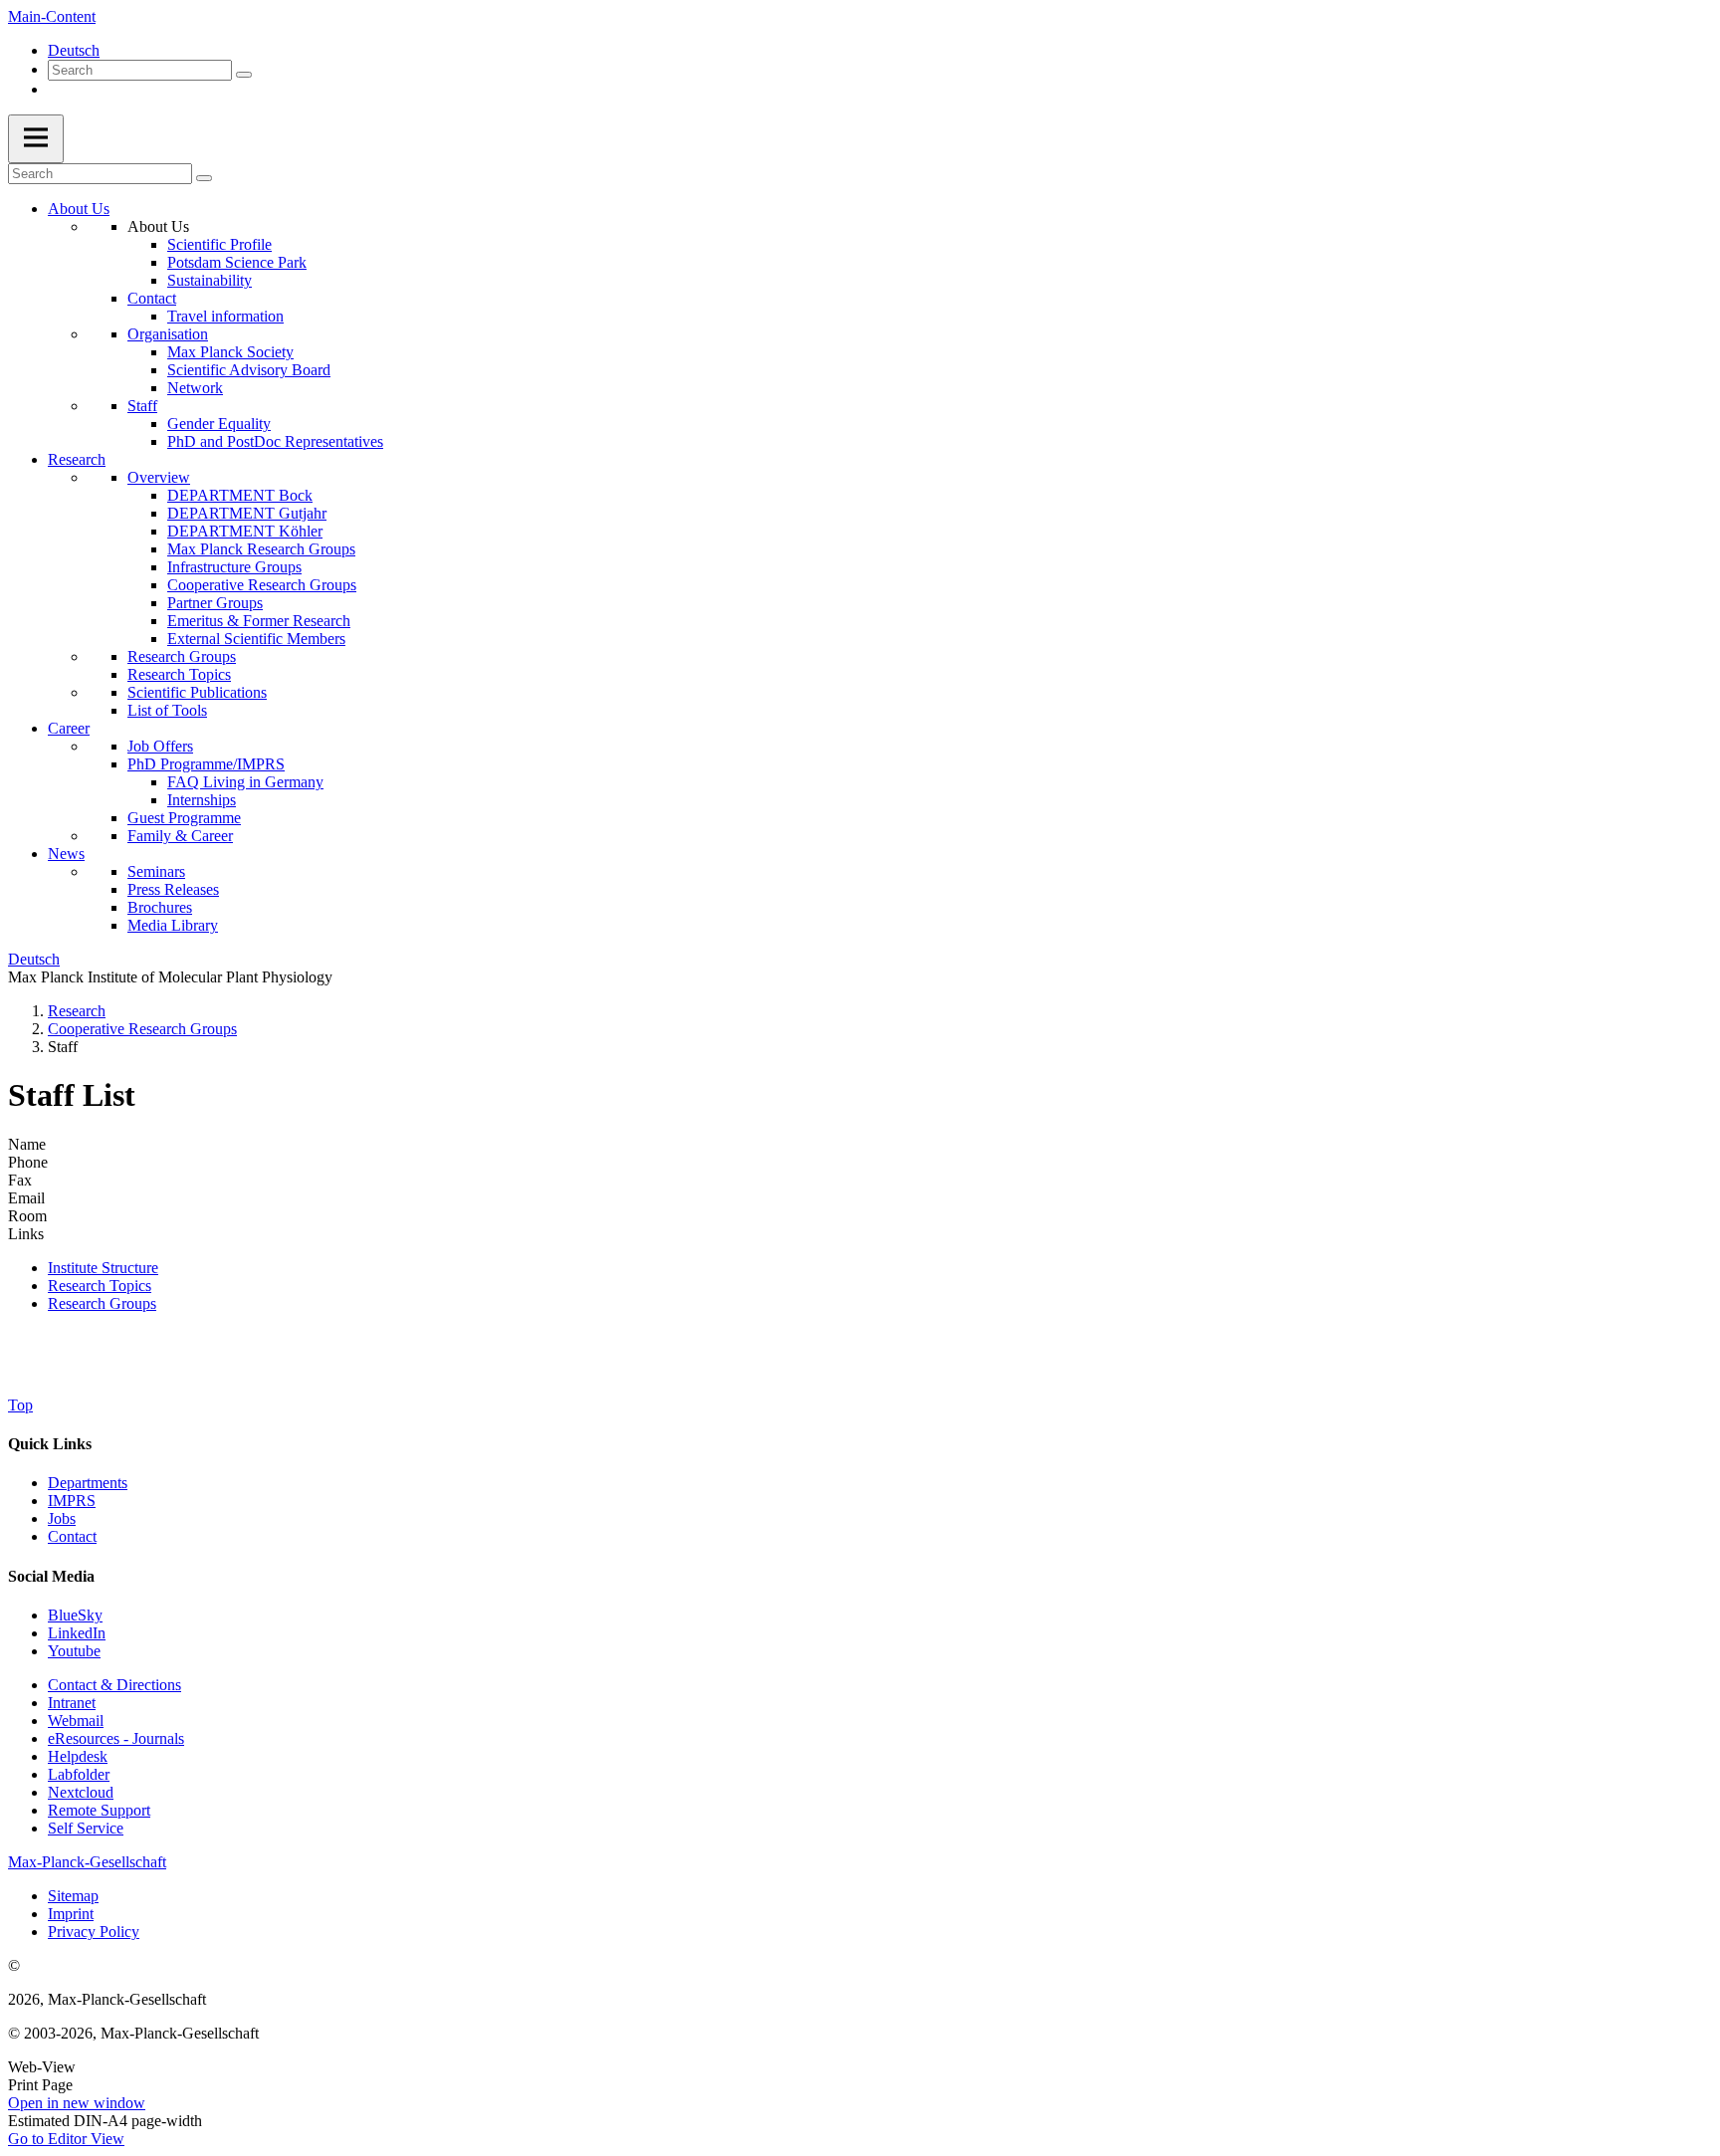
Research (77, 459)
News (66, 854)
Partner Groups (215, 603)
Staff (142, 406)
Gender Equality (219, 424)
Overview (159, 477)
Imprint (71, 1914)
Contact (152, 298)
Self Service (86, 1828)
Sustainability (210, 280)
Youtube (74, 1651)
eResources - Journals (116, 1738)
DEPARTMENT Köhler (245, 531)
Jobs (62, 1518)
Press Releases (173, 889)
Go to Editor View (66, 2139)
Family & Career (180, 836)
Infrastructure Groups (234, 567)
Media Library (173, 925)
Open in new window (77, 2103)
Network (195, 388)
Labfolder (79, 1774)
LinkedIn (77, 1633)
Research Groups (182, 656)
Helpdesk (78, 1756)
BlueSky (75, 1615)
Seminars (156, 871)
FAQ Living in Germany (245, 782)
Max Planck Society (230, 352)
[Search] (244, 75)
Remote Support (99, 1810)
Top (20, 1405)
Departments (88, 1483)
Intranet (72, 1703)
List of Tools (167, 710)
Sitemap (73, 1896)
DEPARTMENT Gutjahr (247, 513)
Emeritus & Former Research (259, 621)
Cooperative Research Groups (262, 585)
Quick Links (50, 1444)
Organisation (168, 334)
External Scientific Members (256, 639)
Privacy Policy (94, 1932)
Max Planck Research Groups (261, 549)
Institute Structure (103, 1268)
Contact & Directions (114, 1685)
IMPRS (72, 1501)
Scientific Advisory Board (249, 370)
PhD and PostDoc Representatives (275, 441)
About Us (79, 209)
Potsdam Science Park (237, 262)
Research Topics (179, 674)
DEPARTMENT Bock (240, 495)
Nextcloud (81, 1792)
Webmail (76, 1721)
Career (69, 728)
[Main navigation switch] (36, 139)
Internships (202, 800)
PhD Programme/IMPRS (206, 764)
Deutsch (74, 50)
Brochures (160, 907)
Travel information (225, 316)
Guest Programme (184, 818)
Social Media (51, 1576)
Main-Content (52, 16)
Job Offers (160, 746)
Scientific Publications (197, 692)
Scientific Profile (219, 244)
